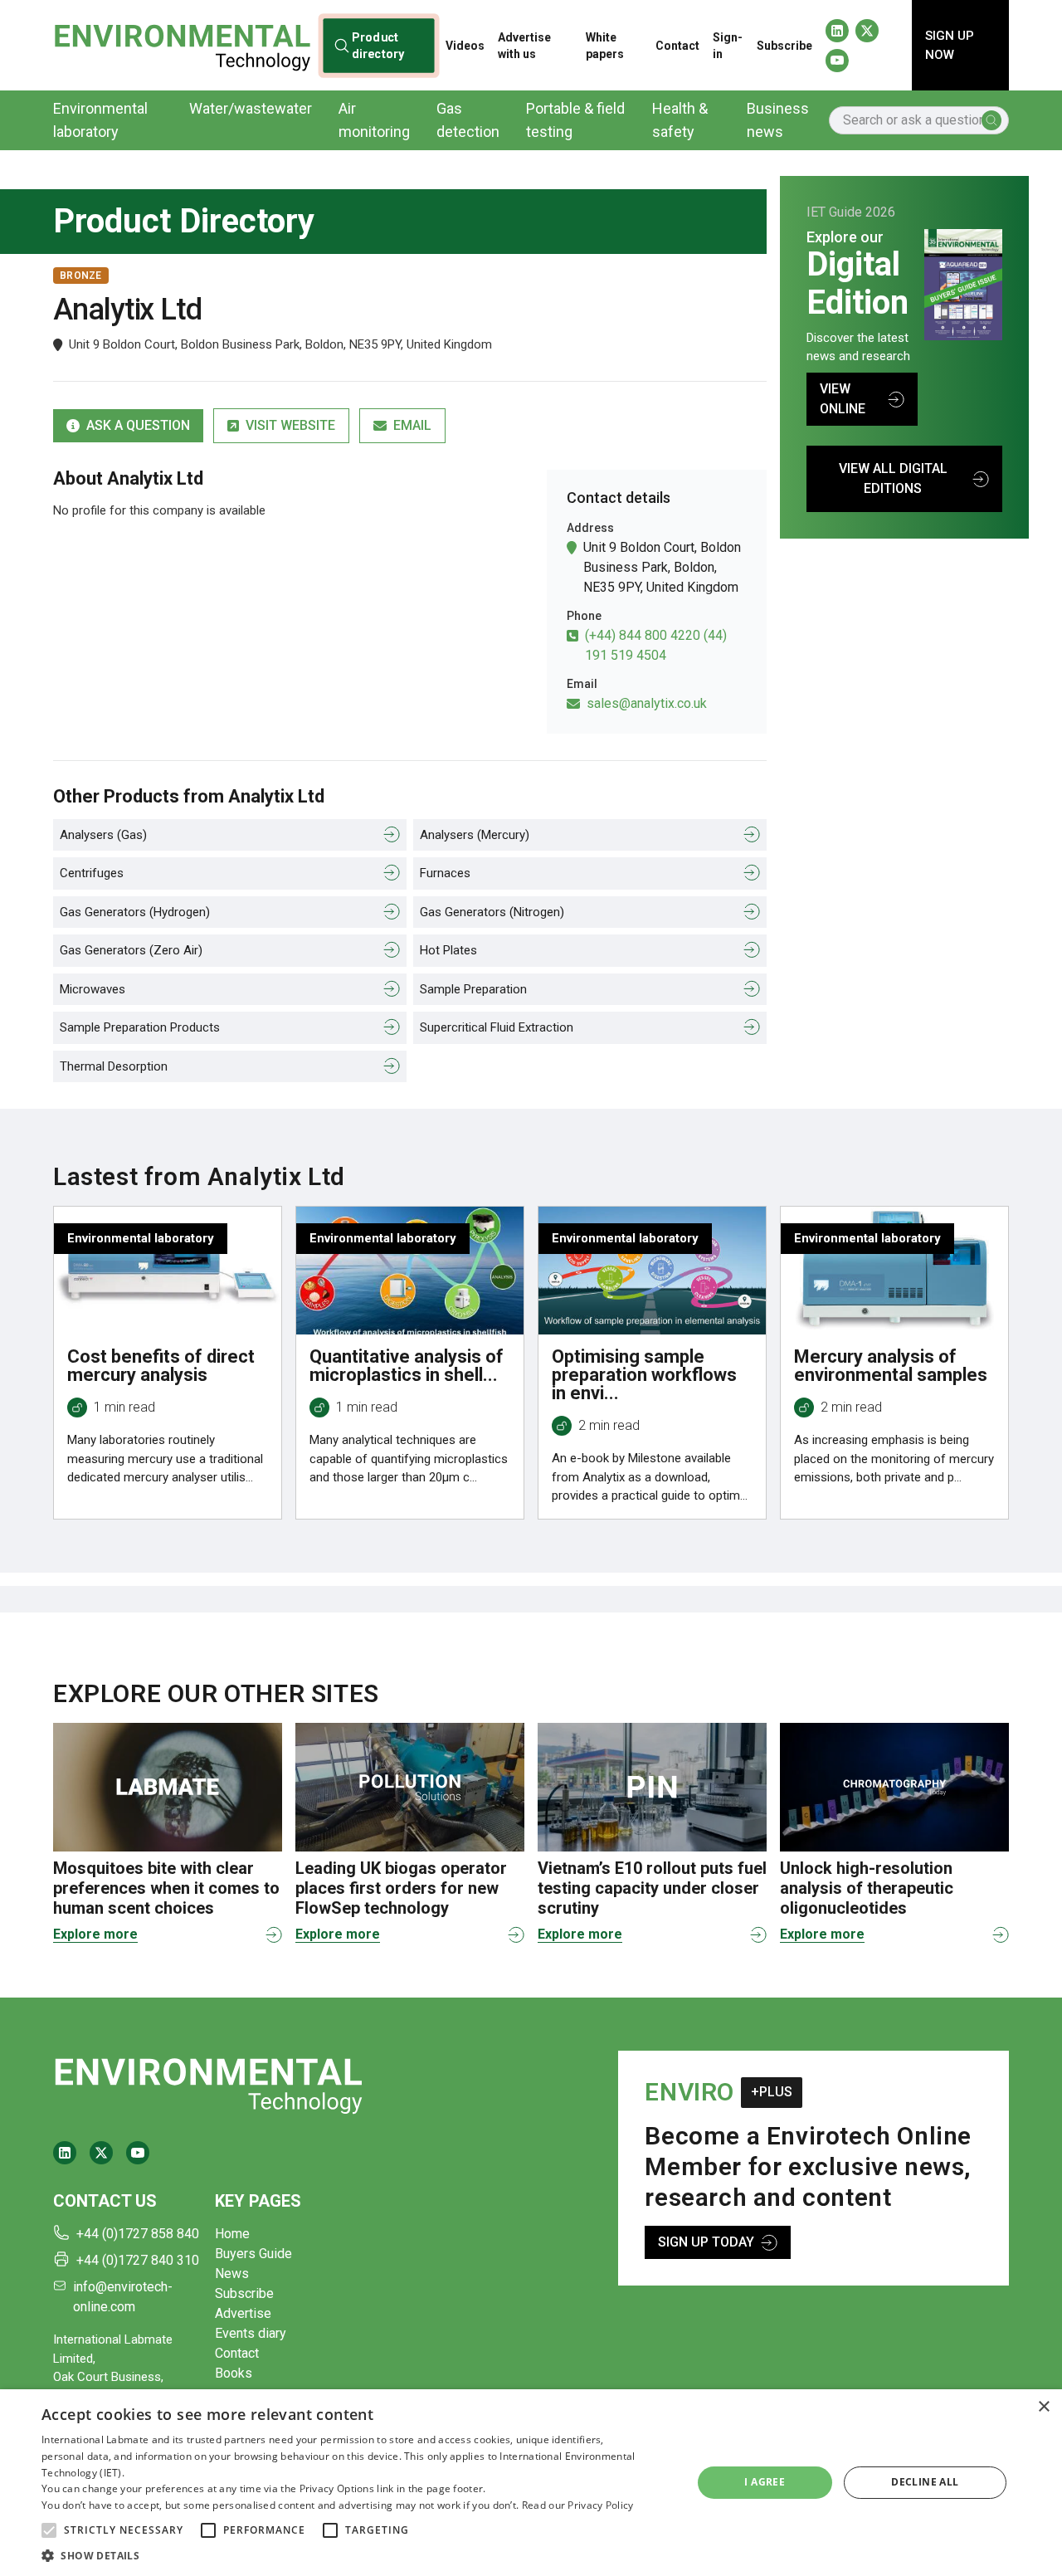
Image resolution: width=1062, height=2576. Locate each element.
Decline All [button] (925, 2482)
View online (843, 399)
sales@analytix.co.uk (647, 703)
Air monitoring (374, 120)
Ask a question (138, 425)
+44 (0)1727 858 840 (138, 2234)
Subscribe (784, 46)
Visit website (290, 425)
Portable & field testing (575, 120)
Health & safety (680, 120)
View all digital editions (893, 478)
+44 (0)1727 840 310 (138, 2260)
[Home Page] (182, 45)
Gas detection (468, 120)
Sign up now (950, 45)
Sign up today (706, 2242)
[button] (49, 2530)
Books (234, 2373)
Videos (465, 46)
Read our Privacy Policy (578, 2505)
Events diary (251, 2333)
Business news (778, 120)
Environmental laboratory (100, 120)
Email (412, 425)
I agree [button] (765, 2482)
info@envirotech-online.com (123, 2297)
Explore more (95, 1934)
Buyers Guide (253, 2254)
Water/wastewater (251, 108)
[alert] (531, 2483)
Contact (677, 46)
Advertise (243, 2313)
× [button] (1043, 2407)
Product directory (378, 45)
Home (232, 2234)
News (232, 2274)
